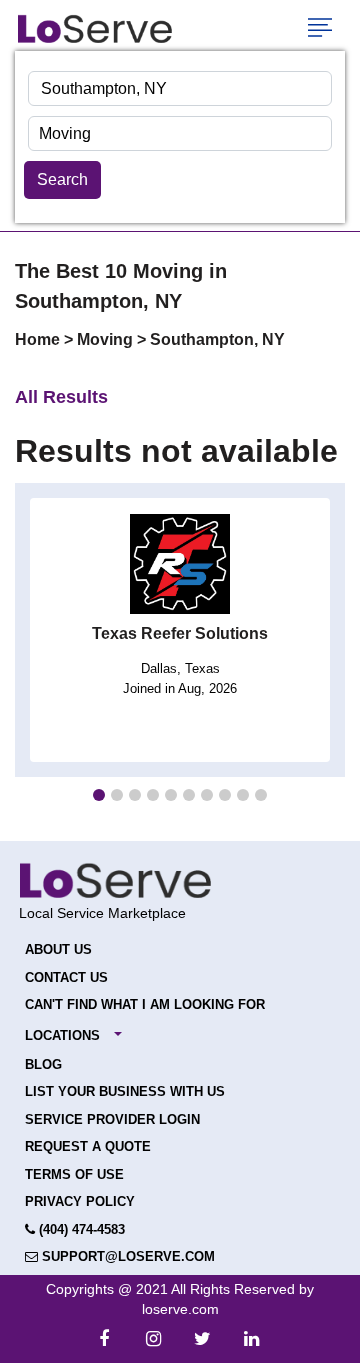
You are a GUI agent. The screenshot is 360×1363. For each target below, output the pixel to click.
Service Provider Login (112, 1119)
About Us (58, 949)
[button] (99, 795)
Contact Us (66, 977)
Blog (43, 1064)
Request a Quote (88, 1146)
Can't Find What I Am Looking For (145, 1004)
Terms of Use (74, 1174)
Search (62, 179)
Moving (107, 339)
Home (39, 339)
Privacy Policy (80, 1201)
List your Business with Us (125, 1091)
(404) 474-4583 (80, 1229)
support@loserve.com (126, 1256)
